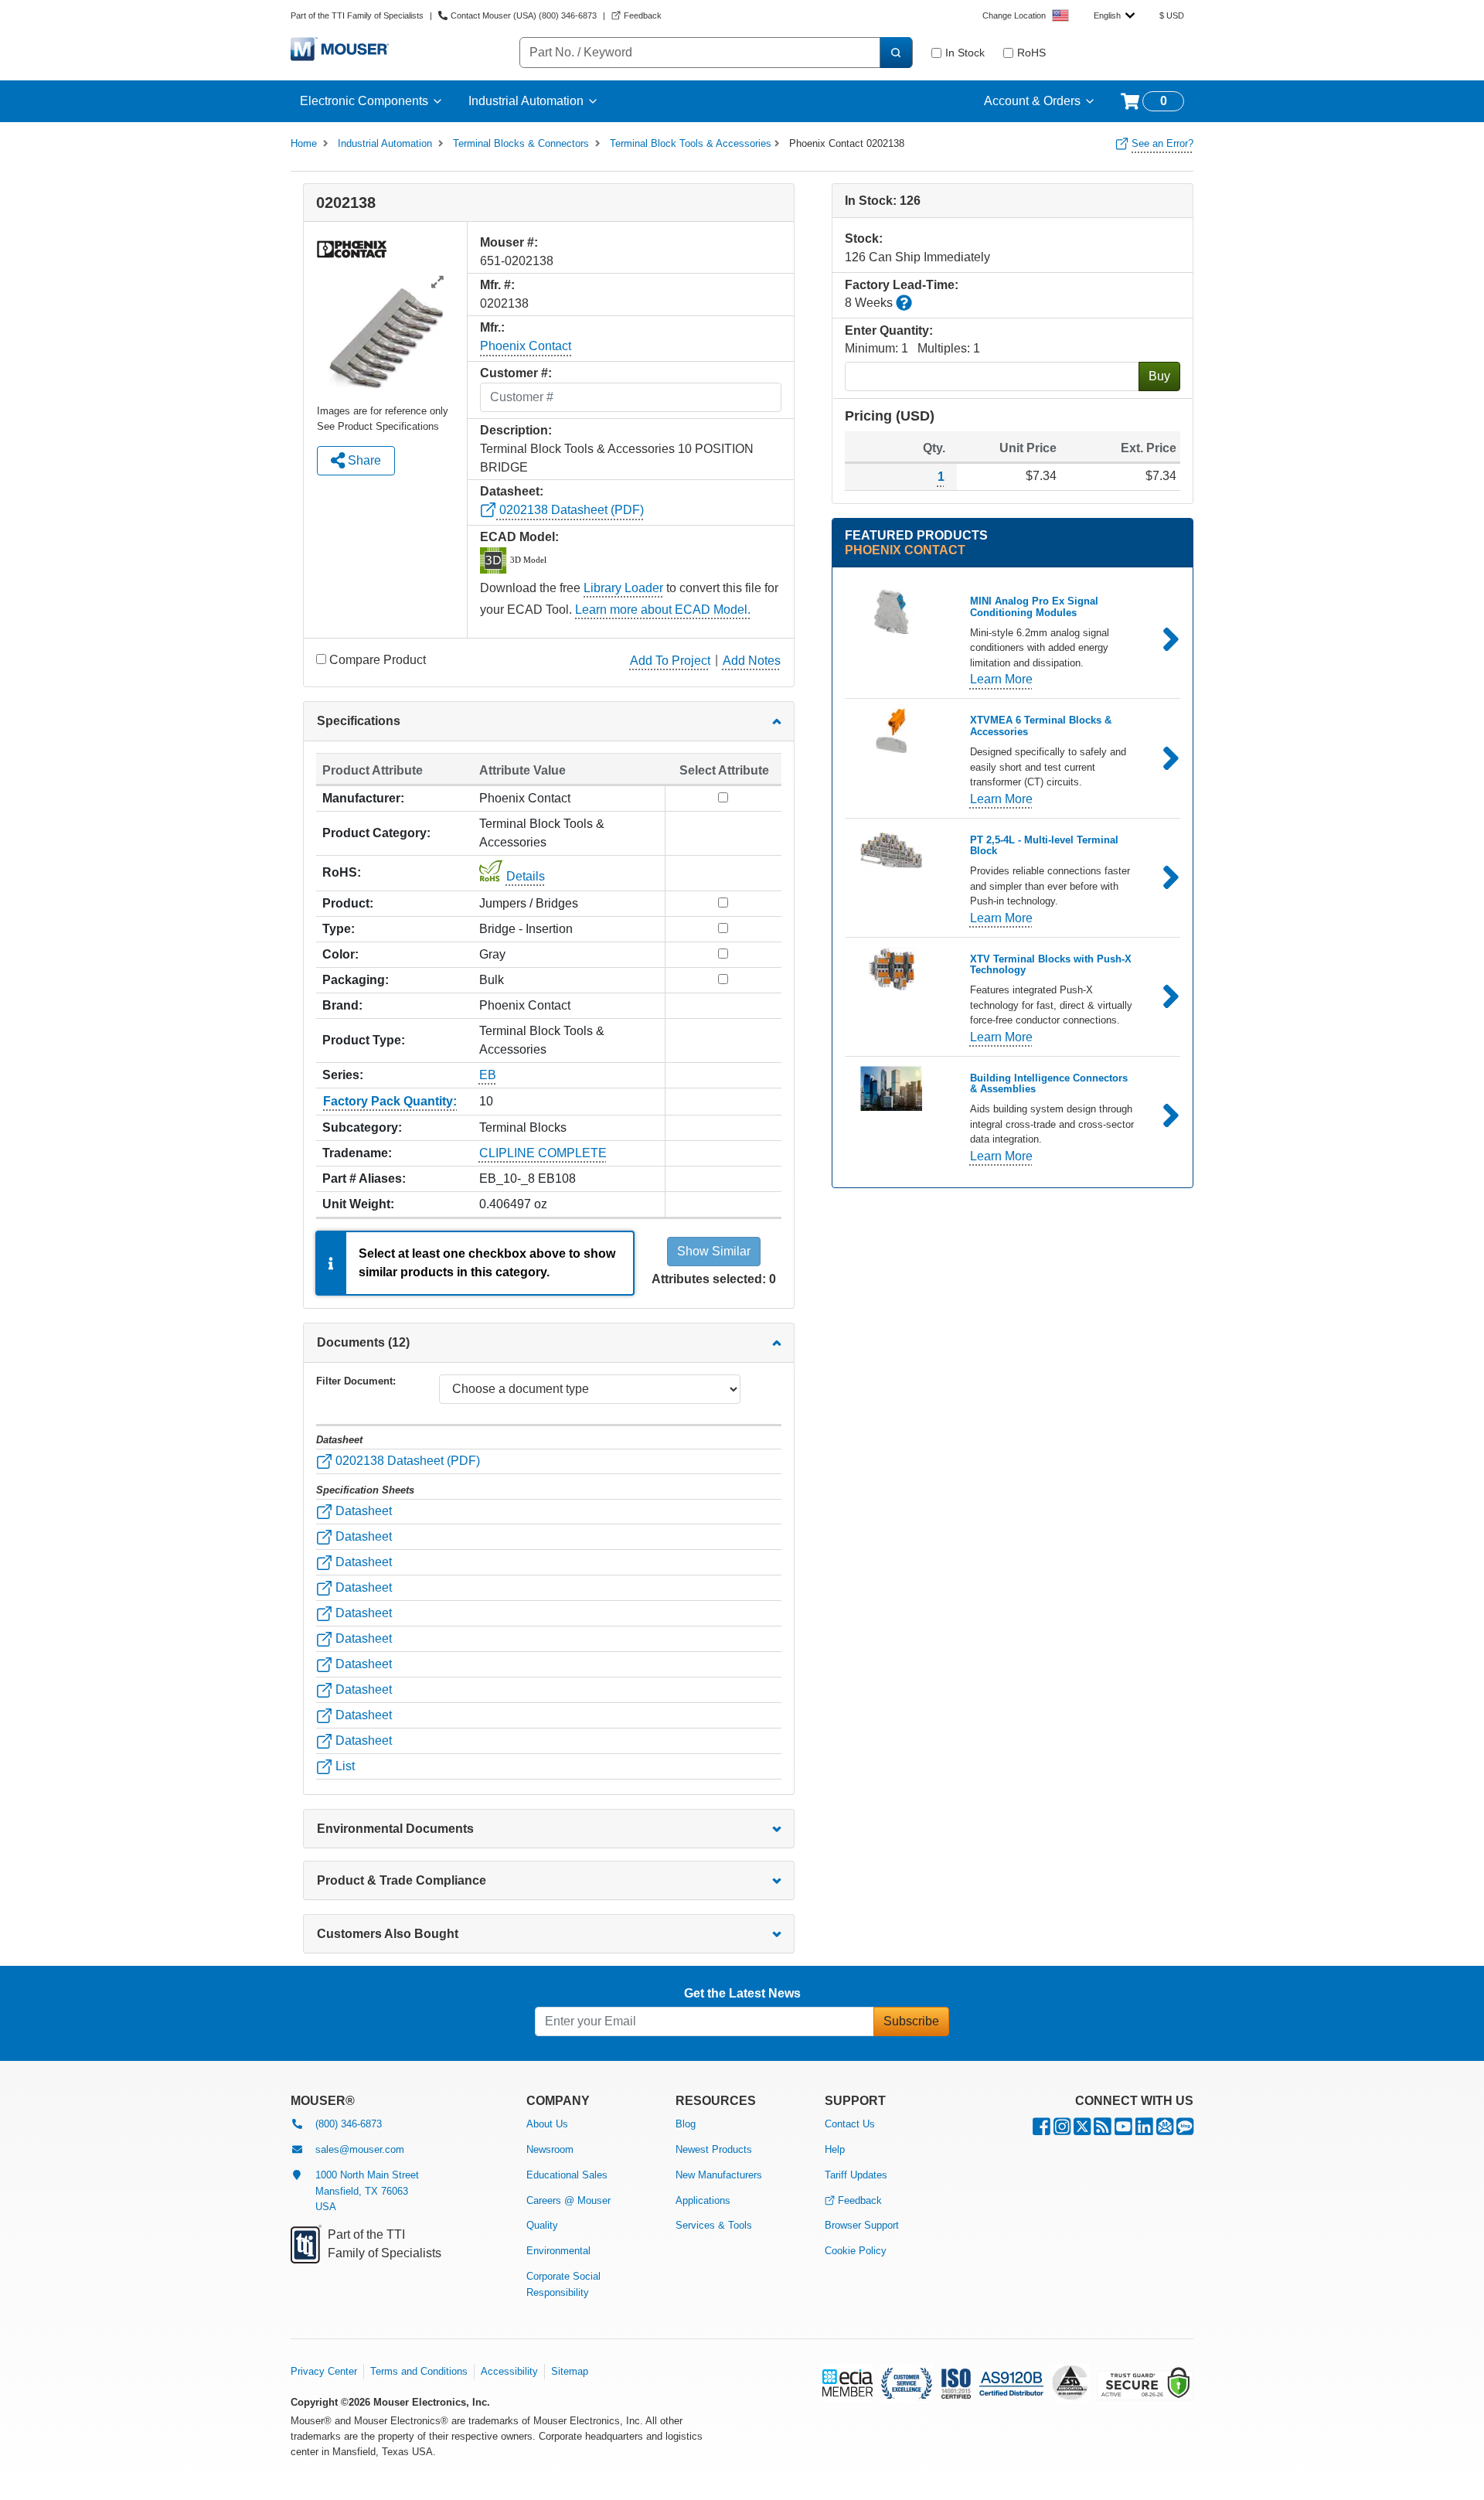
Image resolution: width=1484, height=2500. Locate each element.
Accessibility (509, 2371)
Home (304, 143)
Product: (348, 903)
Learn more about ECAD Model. (663, 610)
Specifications (359, 721)
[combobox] (1114, 15)
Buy (1159, 376)
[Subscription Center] (1165, 2130)
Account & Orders (1032, 101)
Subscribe (911, 2021)
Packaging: (356, 980)
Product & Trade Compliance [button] (402, 1880)
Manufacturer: (363, 798)
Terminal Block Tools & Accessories (691, 143)
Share (363, 460)
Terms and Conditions (419, 2371)
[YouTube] (1123, 2130)
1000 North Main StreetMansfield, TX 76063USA (367, 2191)
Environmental (558, 2251)
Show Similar (714, 1251)
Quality (542, 2225)
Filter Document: (356, 1381)
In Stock (965, 53)
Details (526, 876)
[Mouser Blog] (1185, 2130)
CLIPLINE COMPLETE (543, 1153)
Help (835, 2149)
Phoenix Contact (526, 346)
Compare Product (378, 660)
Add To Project (670, 661)
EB (488, 1075)
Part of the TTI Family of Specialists (357, 15)
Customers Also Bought (388, 1934)
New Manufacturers (719, 2175)
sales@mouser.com (360, 2149)
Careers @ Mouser (568, 2200)
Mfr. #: (497, 285)
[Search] (896, 53)
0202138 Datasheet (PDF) (570, 510)
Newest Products (714, 2149)
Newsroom (550, 2149)
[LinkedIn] (1144, 2130)
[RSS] (1103, 2130)
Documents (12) (363, 1342)
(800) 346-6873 (349, 2124)
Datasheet (362, 1511)
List (344, 1766)
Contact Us (850, 2124)
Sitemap (570, 2371)
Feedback (860, 2200)
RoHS (1031, 53)
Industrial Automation (526, 101)
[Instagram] (1062, 2130)
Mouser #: (509, 242)
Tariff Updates (856, 2175)
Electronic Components (364, 101)
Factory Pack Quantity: (390, 1101)
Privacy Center (324, 2371)
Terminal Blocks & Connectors (521, 143)
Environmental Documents (395, 1829)
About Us (547, 2124)
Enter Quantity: (889, 330)
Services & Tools (714, 2225)
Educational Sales (567, 2175)
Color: (340, 954)
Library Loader (623, 588)
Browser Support (862, 2225)
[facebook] (1042, 2130)
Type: (339, 929)
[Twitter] (1082, 2130)
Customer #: (516, 373)
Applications (703, 2200)
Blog (686, 2124)
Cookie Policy (856, 2251)
